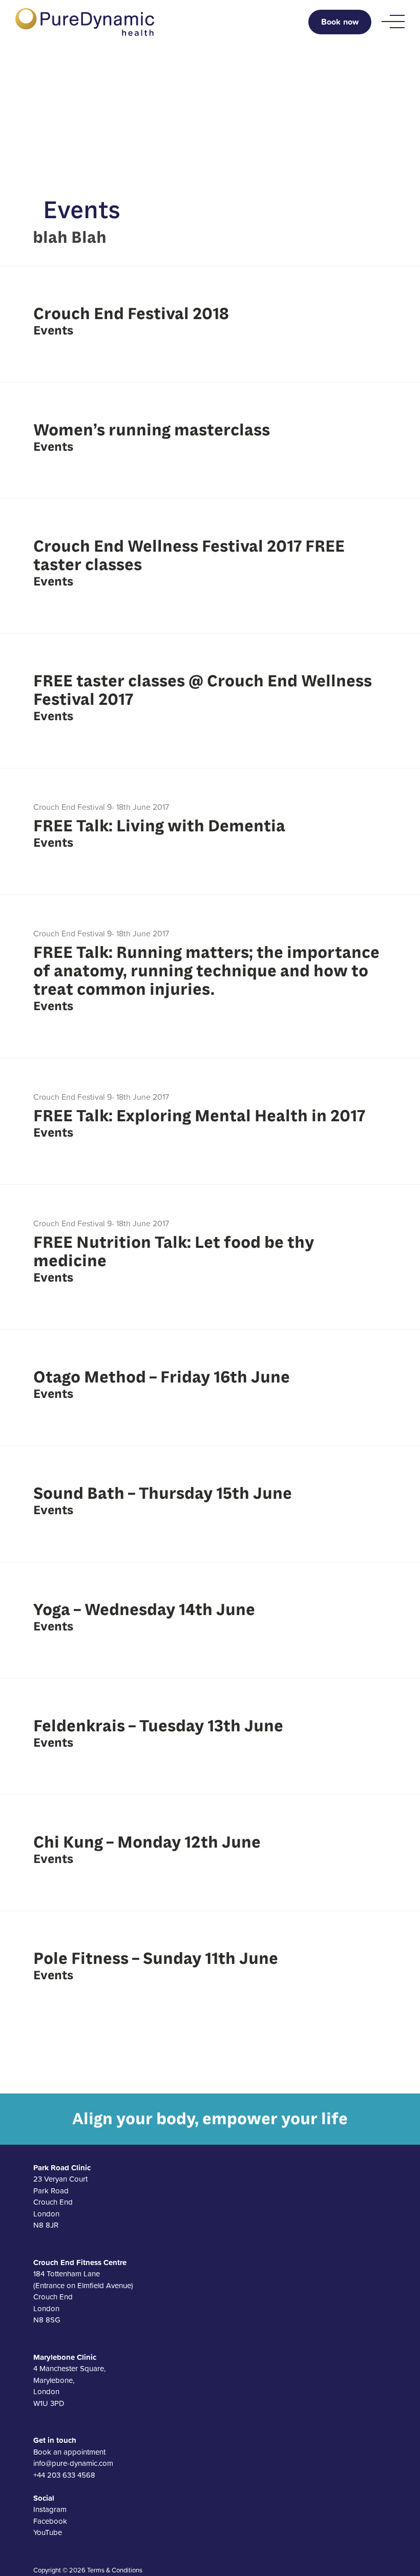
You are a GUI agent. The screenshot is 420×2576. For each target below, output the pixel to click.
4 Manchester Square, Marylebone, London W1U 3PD (69, 2380)
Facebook (50, 2521)
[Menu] (393, 22)
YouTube (48, 2532)
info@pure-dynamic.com (73, 2463)
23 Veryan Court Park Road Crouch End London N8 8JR (62, 2196)
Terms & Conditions (115, 2570)
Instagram (50, 2509)
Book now (340, 22)
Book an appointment (69, 2452)
